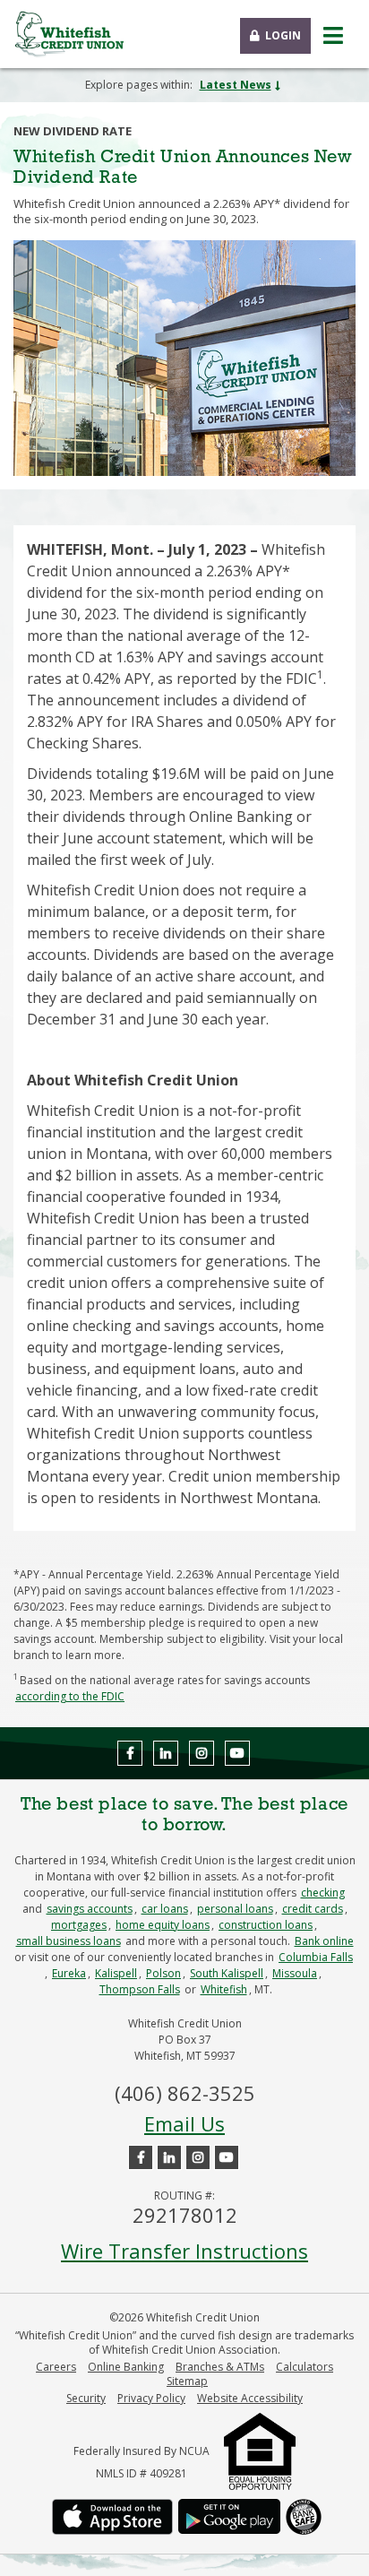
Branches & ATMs (220, 2367)
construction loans (266, 1925)
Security (86, 2399)
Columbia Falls (316, 1957)
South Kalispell (227, 1973)
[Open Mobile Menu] (333, 36)
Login (283, 35)
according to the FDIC (70, 1696)
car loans (165, 1909)
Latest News (236, 85)
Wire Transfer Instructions (184, 2251)
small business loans (69, 1941)
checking (323, 1893)
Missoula (295, 1973)
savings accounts (90, 1909)
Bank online (324, 1941)
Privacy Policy (151, 2399)
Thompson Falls (140, 1989)
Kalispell (116, 1973)
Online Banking (126, 2367)
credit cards (313, 1909)
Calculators (305, 2367)
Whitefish (224, 1989)
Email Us (184, 2123)
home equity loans (163, 1925)
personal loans (235, 1909)
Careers (56, 2367)
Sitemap (187, 2382)
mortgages (79, 1925)
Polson (163, 1973)
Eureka (69, 1973)
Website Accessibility (250, 2399)
